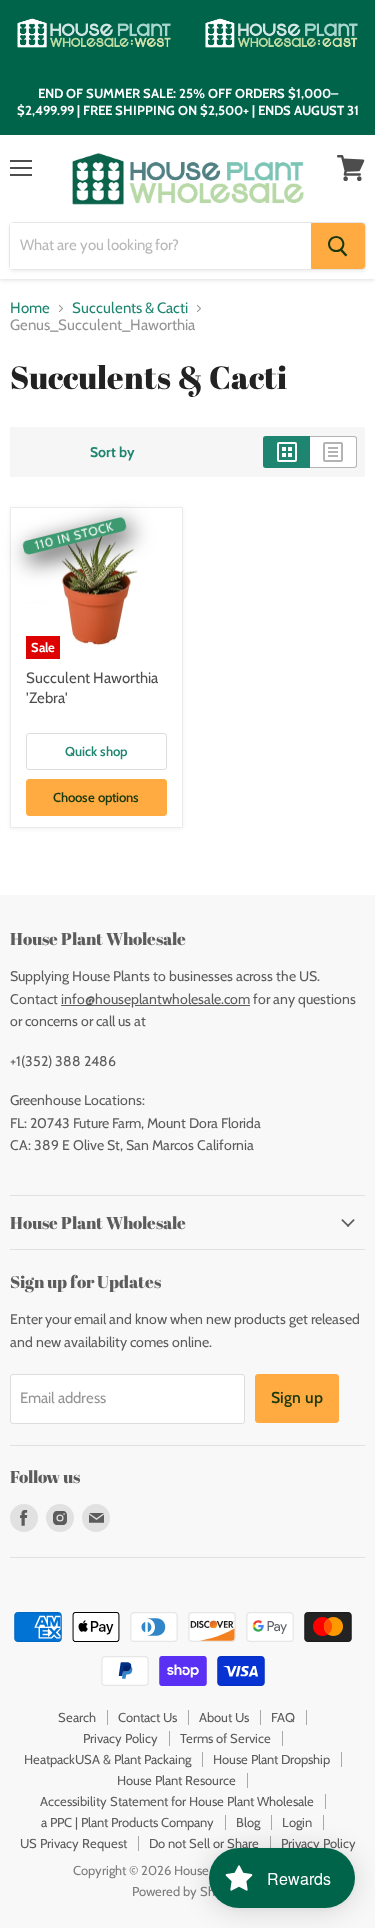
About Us (224, 1717)
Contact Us (147, 1717)
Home (30, 308)
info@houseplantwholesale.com (155, 999)
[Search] (338, 246)
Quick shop (96, 751)
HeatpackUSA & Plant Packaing (107, 1759)
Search (77, 1717)
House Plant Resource (176, 1780)
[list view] (333, 452)
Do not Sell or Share (204, 1843)
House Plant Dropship (271, 1759)
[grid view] (286, 452)
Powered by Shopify (187, 1891)
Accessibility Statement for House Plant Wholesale (177, 1801)
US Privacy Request (73, 1843)
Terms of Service (225, 1738)
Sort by (112, 452)
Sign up (297, 1397)
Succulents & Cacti (130, 308)
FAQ (283, 1717)
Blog (248, 1822)
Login (297, 1822)
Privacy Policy (120, 1738)
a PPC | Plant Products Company (127, 1822)
